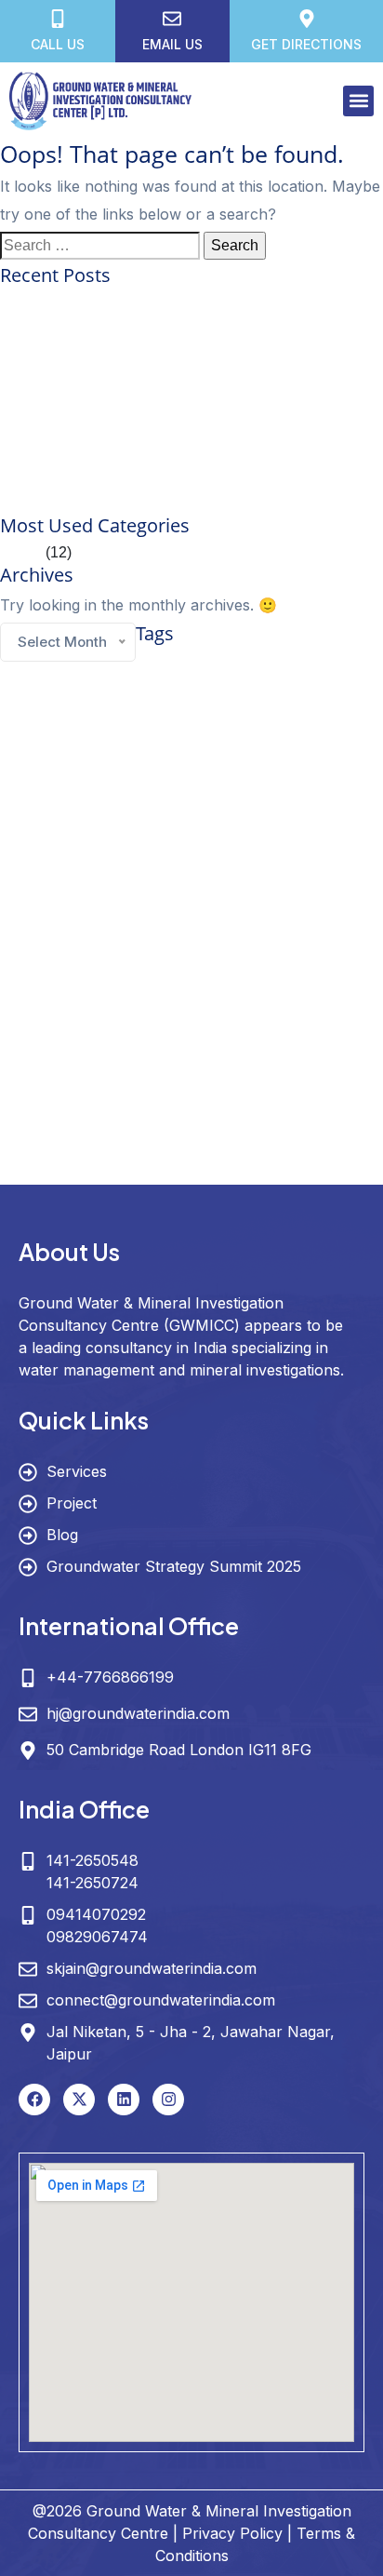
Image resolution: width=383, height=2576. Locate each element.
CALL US (58, 44)
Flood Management (43, 756)
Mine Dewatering (304, 986)
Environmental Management (186, 711)
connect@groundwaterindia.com (161, 2000)
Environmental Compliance (60, 711)
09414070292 (96, 1914)
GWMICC (163, 940)
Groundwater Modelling (77, 911)
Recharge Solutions (106, 1035)
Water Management (187, 1093)
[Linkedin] (124, 2100)
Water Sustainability (286, 1170)
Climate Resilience (259, 685)
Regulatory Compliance (207, 1035)
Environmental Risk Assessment (73, 733)
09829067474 (97, 1937)
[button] (358, 101)
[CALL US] (58, 19)
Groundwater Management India (231, 885)
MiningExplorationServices (186, 1013)
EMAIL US (172, 44)
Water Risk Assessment (184, 1170)
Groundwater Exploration (128, 810)
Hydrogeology (83, 979)
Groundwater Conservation (185, 782)
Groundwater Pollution (297, 912)
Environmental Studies (200, 733)
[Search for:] (100, 246)
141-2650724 (92, 1883)
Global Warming (237, 756)
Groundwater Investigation (124, 845)
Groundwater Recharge (53, 945)
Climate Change (128, 684)
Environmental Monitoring (310, 711)
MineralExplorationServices (61, 1013)
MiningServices (284, 1013)
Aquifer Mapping (190, 660)
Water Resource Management (156, 1129)
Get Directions (306, 44)
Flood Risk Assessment (144, 756)
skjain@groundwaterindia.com (152, 1968)
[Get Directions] (307, 19)
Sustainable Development (320, 1035)
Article (21, 552)
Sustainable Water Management (144, 1060)
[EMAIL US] (172, 19)
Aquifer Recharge (288, 662)
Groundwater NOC (201, 912)
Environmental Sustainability (317, 733)
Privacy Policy (232, 2533)
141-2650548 (92, 1860)
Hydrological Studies (216, 986)
